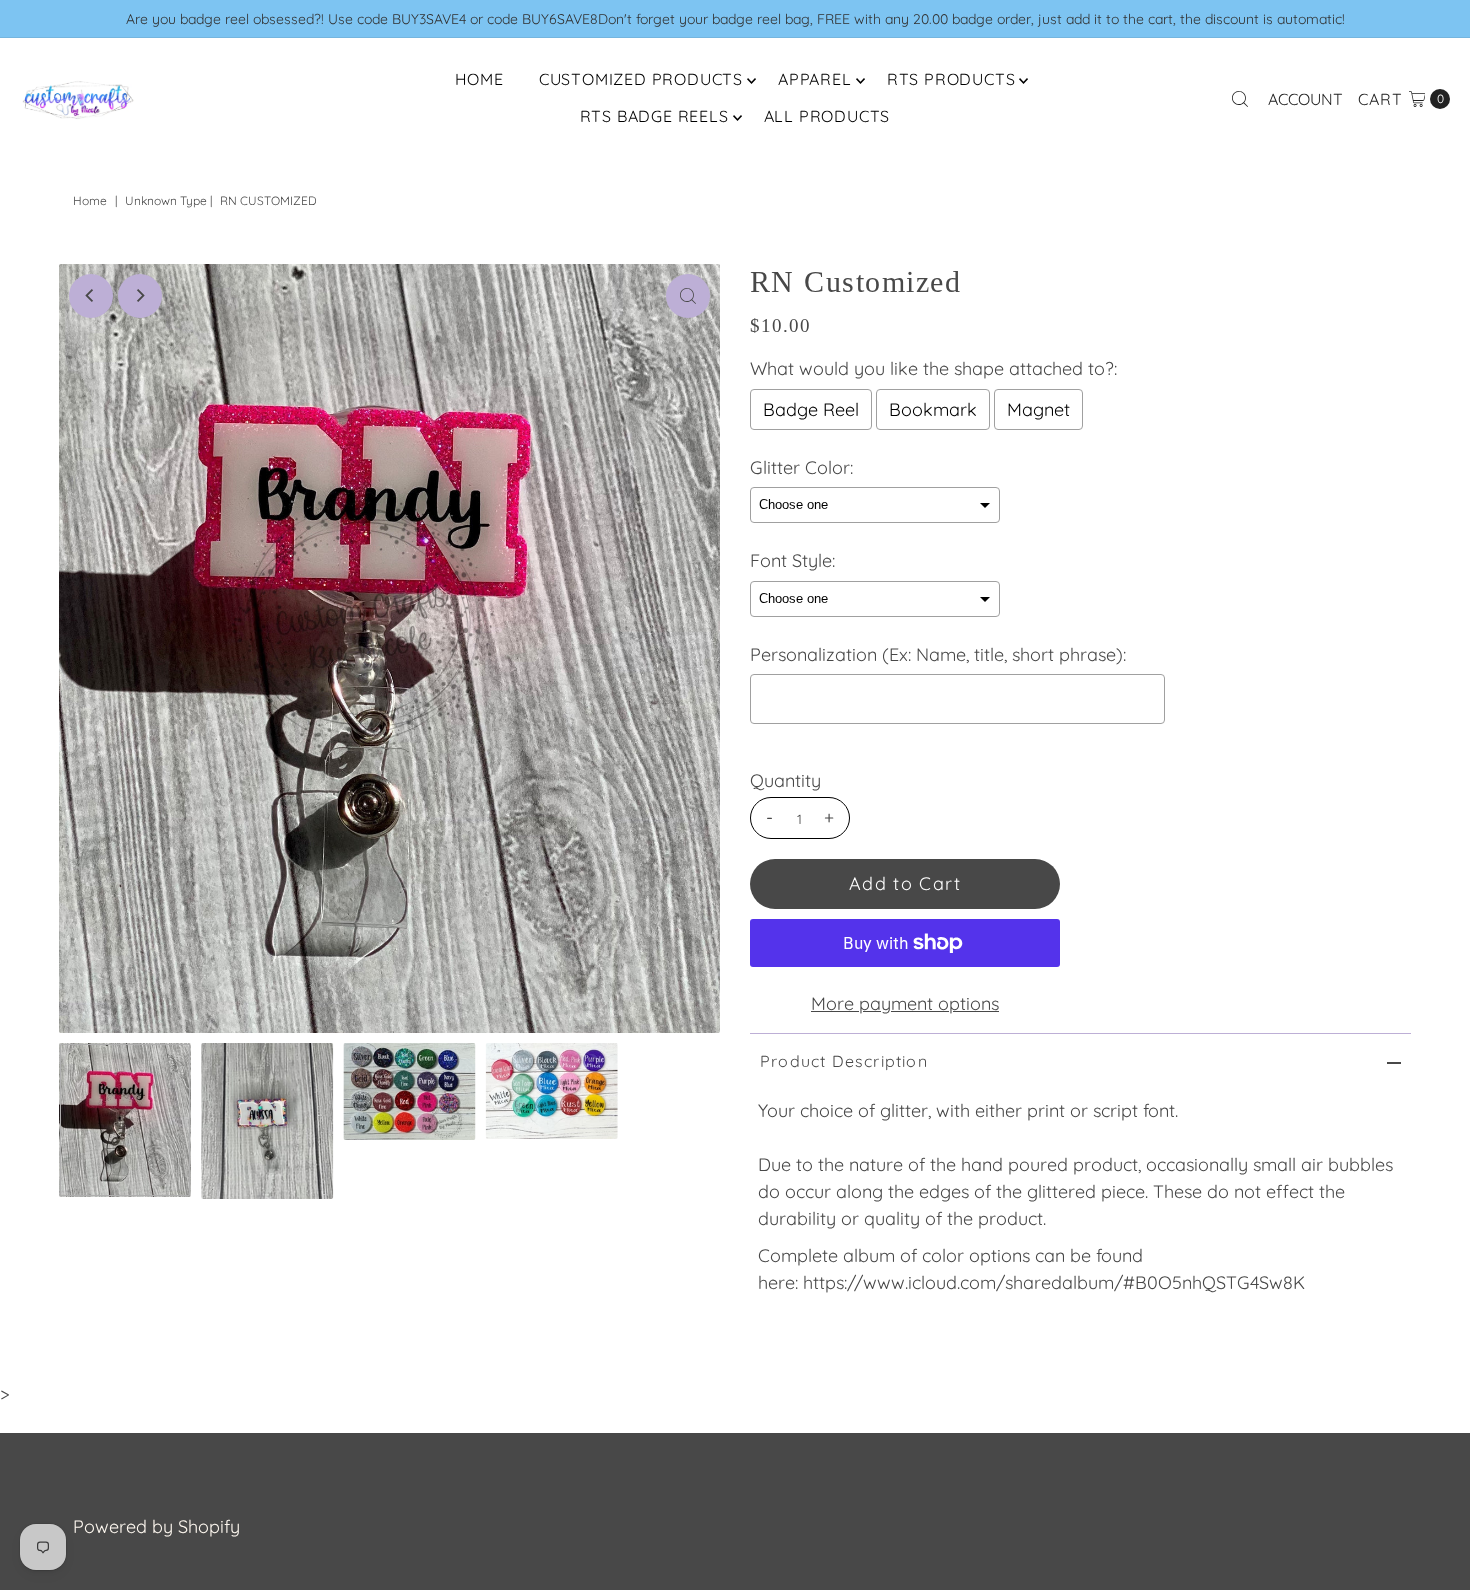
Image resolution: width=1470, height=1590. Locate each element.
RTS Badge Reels (654, 116)
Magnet (1038, 409)
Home (90, 200)
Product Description (844, 1061)
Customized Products (641, 79)
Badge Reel (811, 409)
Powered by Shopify (156, 1526)
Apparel (815, 79)
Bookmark (933, 409)
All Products (827, 116)
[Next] (140, 296)
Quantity (785, 781)
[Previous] (91, 296)
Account (1305, 99)
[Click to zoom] (688, 296)
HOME (479, 79)
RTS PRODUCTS (951, 79)
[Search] (1240, 99)
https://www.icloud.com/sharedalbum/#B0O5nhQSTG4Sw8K (1054, 1282)
